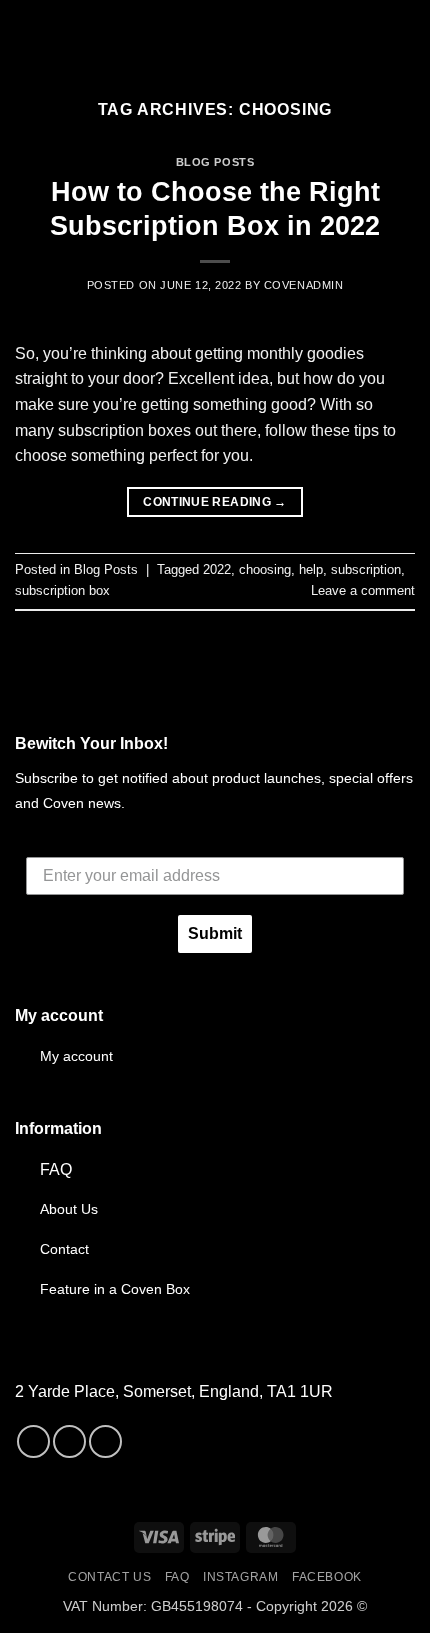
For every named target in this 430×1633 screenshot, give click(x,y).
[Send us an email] (105, 1441)
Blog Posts (215, 162)
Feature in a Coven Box (115, 1289)
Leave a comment (363, 590)
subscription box (62, 590)
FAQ (56, 1169)
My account (76, 1056)
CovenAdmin (304, 285)
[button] (27, 34)
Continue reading (215, 502)
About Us (69, 1209)
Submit (215, 933)
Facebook (327, 1577)
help (311, 569)
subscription (366, 569)
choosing (265, 569)
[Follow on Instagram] (69, 1441)
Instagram (241, 1577)
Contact (64, 1249)
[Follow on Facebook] (33, 1441)
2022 (217, 569)
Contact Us (109, 1577)
